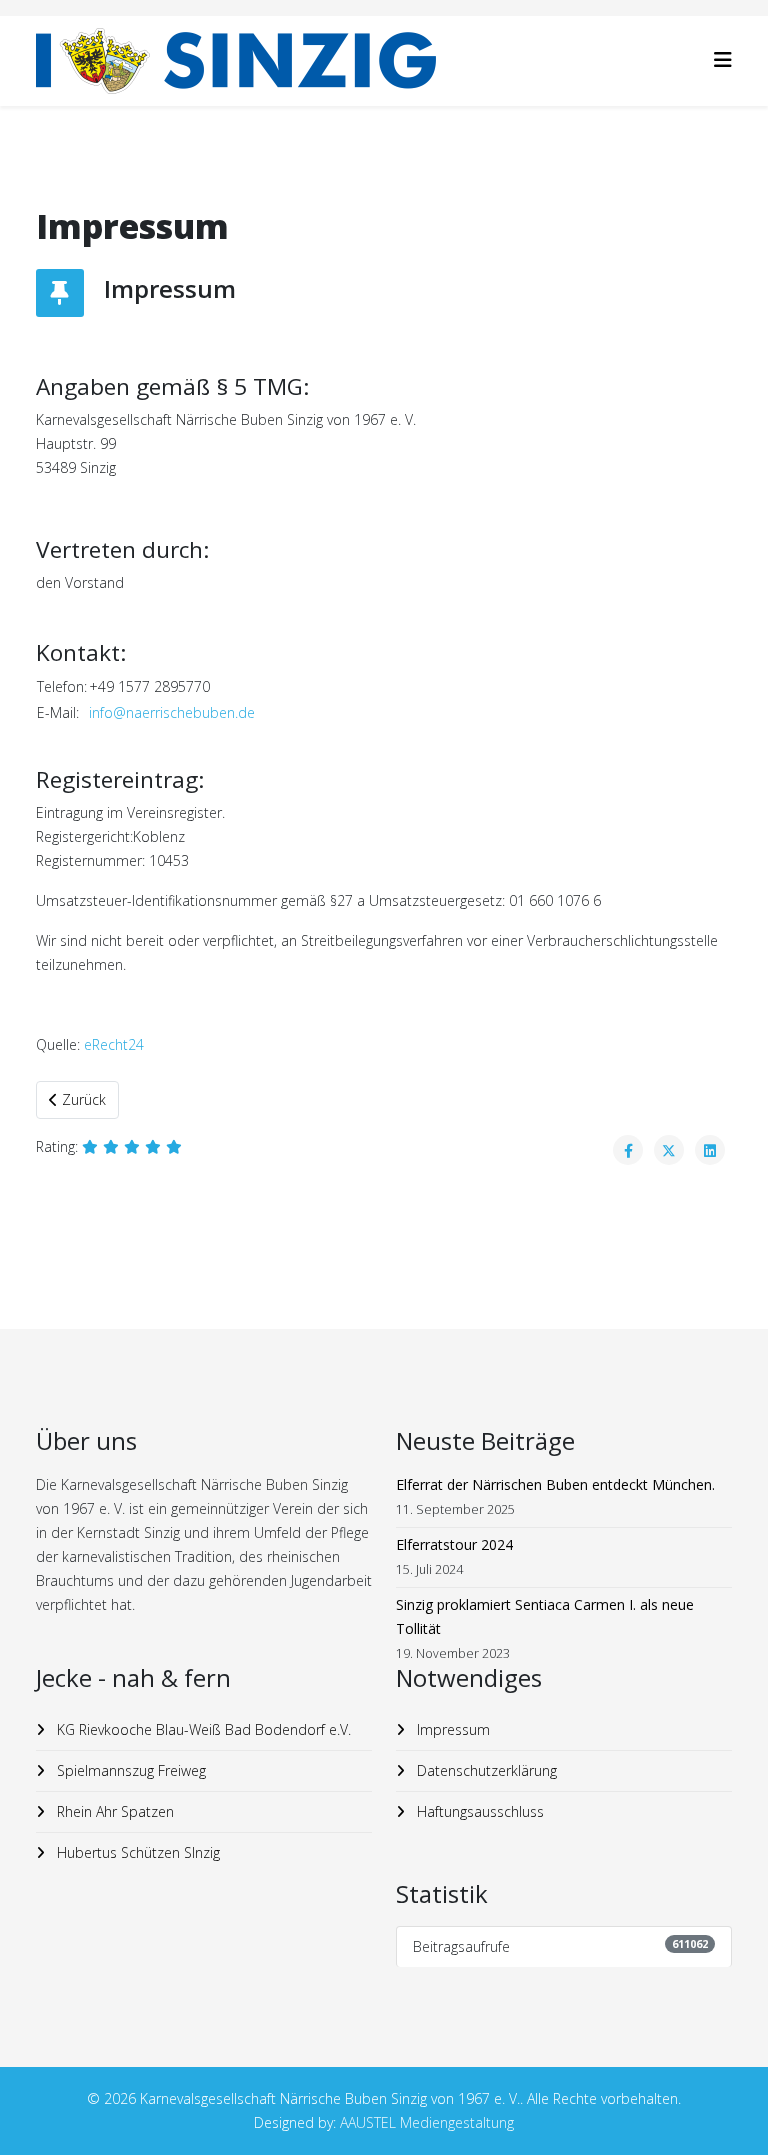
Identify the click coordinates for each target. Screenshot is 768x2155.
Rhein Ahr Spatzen (113, 1811)
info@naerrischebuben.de (172, 712)
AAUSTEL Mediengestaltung (427, 2122)
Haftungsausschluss (478, 1811)
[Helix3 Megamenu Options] (723, 59)
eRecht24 (114, 1044)
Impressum (451, 1729)
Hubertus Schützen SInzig (136, 1852)
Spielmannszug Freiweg (129, 1770)
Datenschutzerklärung (485, 1770)
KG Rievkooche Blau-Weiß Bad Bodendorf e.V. (202, 1729)
